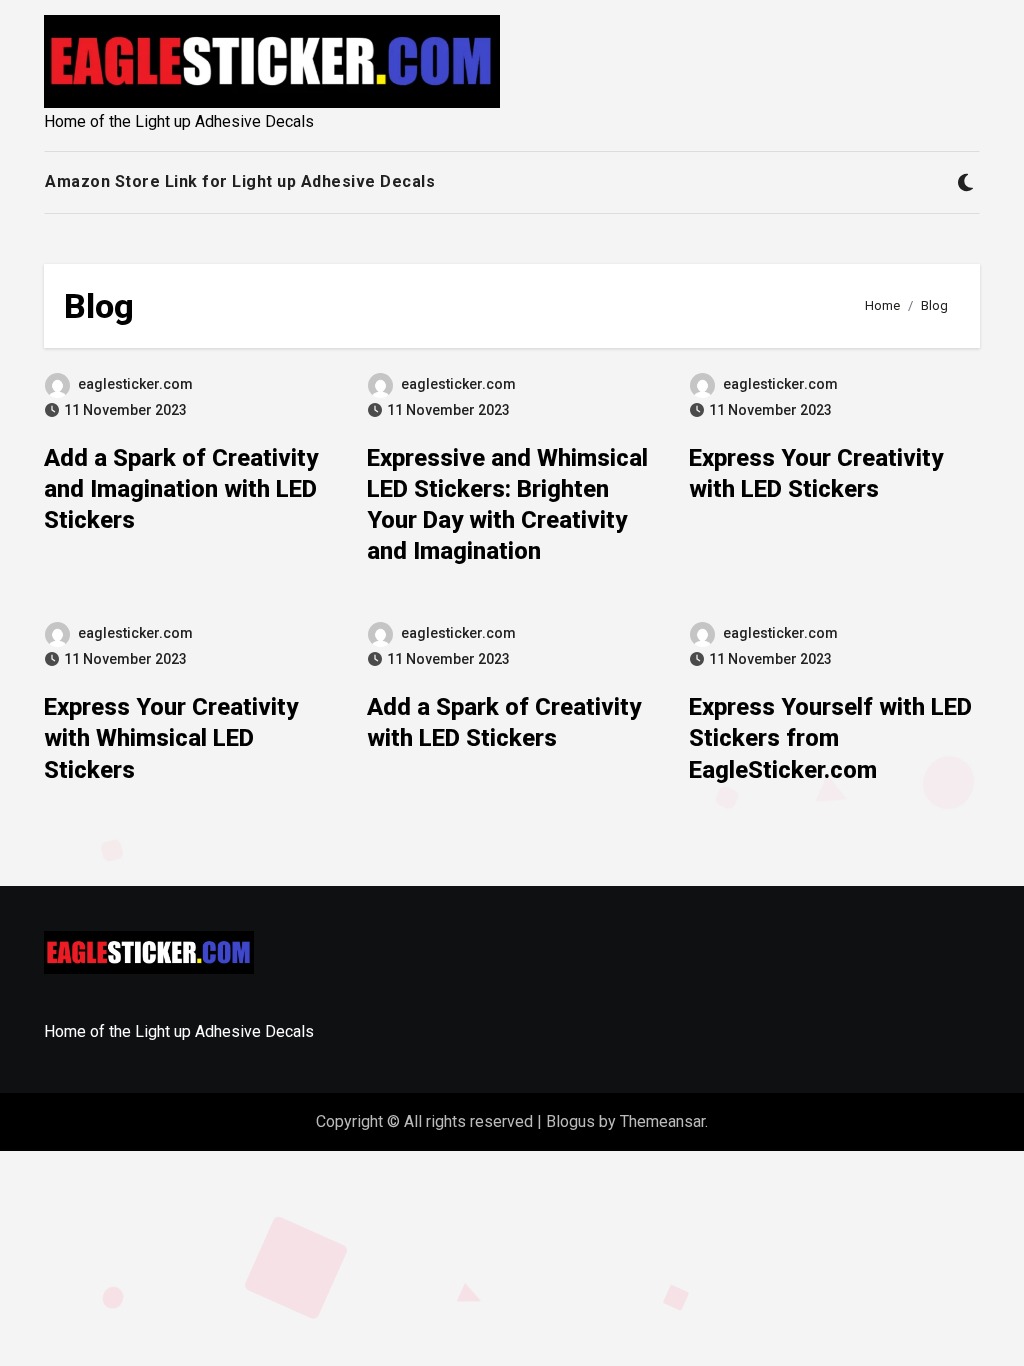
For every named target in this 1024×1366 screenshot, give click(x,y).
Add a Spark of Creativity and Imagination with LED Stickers (181, 489)
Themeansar (662, 1121)
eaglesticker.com (135, 384)
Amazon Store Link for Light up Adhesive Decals (240, 181)
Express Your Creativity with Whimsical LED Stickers (171, 738)
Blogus (570, 1121)
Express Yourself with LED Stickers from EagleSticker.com (830, 738)
